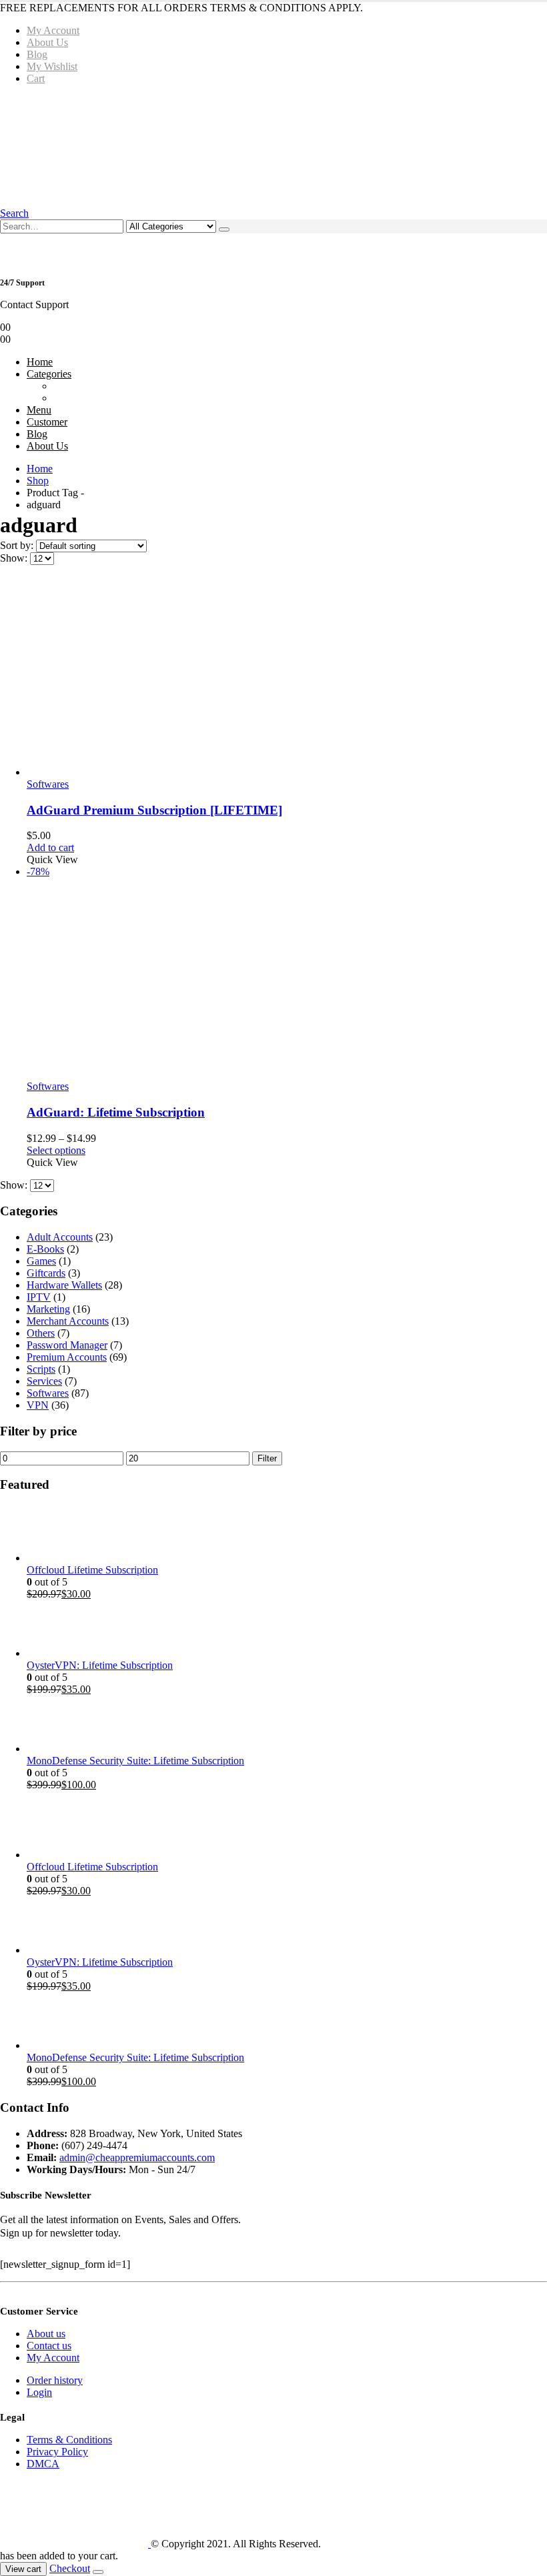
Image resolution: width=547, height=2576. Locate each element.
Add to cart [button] (50, 847)
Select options (56, 1150)
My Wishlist (52, 66)
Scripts (41, 1369)
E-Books (45, 1249)
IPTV (39, 1297)
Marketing (48, 1309)
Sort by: (18, 545)
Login (39, 2392)
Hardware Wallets (64, 1285)
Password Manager (67, 1345)
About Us (47, 42)
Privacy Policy (57, 2452)
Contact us (49, 2346)
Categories (49, 374)
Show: (15, 558)
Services (44, 1381)
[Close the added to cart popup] (98, 2572)
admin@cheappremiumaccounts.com (137, 2157)
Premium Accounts (67, 1357)
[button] (14, 213)
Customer (47, 422)
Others (41, 1333)
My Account (53, 30)
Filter (267, 1458)
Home (40, 362)
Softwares (48, 784)
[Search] (224, 229)
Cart (36, 78)
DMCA (43, 2464)
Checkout (70, 2568)
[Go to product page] (287, 677)
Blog (37, 54)
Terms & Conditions (69, 2440)
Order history (55, 2380)
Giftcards (46, 1273)
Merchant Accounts (68, 1321)
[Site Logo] (202, 145)
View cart (23, 2569)
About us (46, 2334)
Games (41, 1261)
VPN (38, 1405)
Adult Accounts (60, 1237)
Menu (39, 410)
